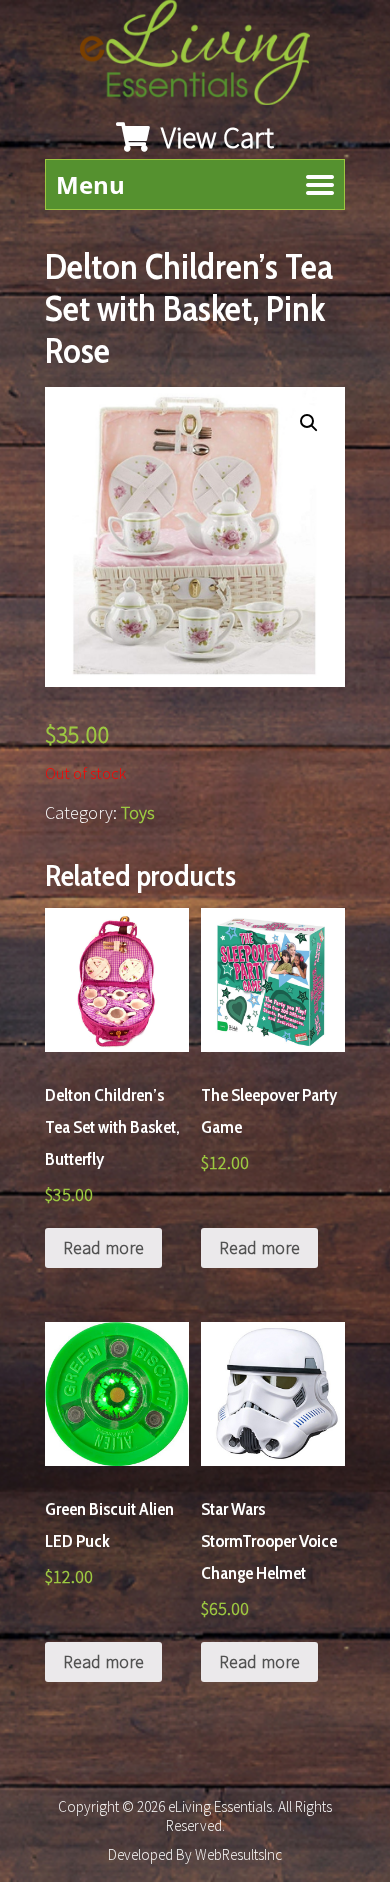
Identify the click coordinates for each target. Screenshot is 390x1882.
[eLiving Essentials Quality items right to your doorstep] (205, 57)
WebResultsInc (238, 1854)
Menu (90, 184)
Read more (103, 1247)
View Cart (214, 137)
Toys (138, 812)
